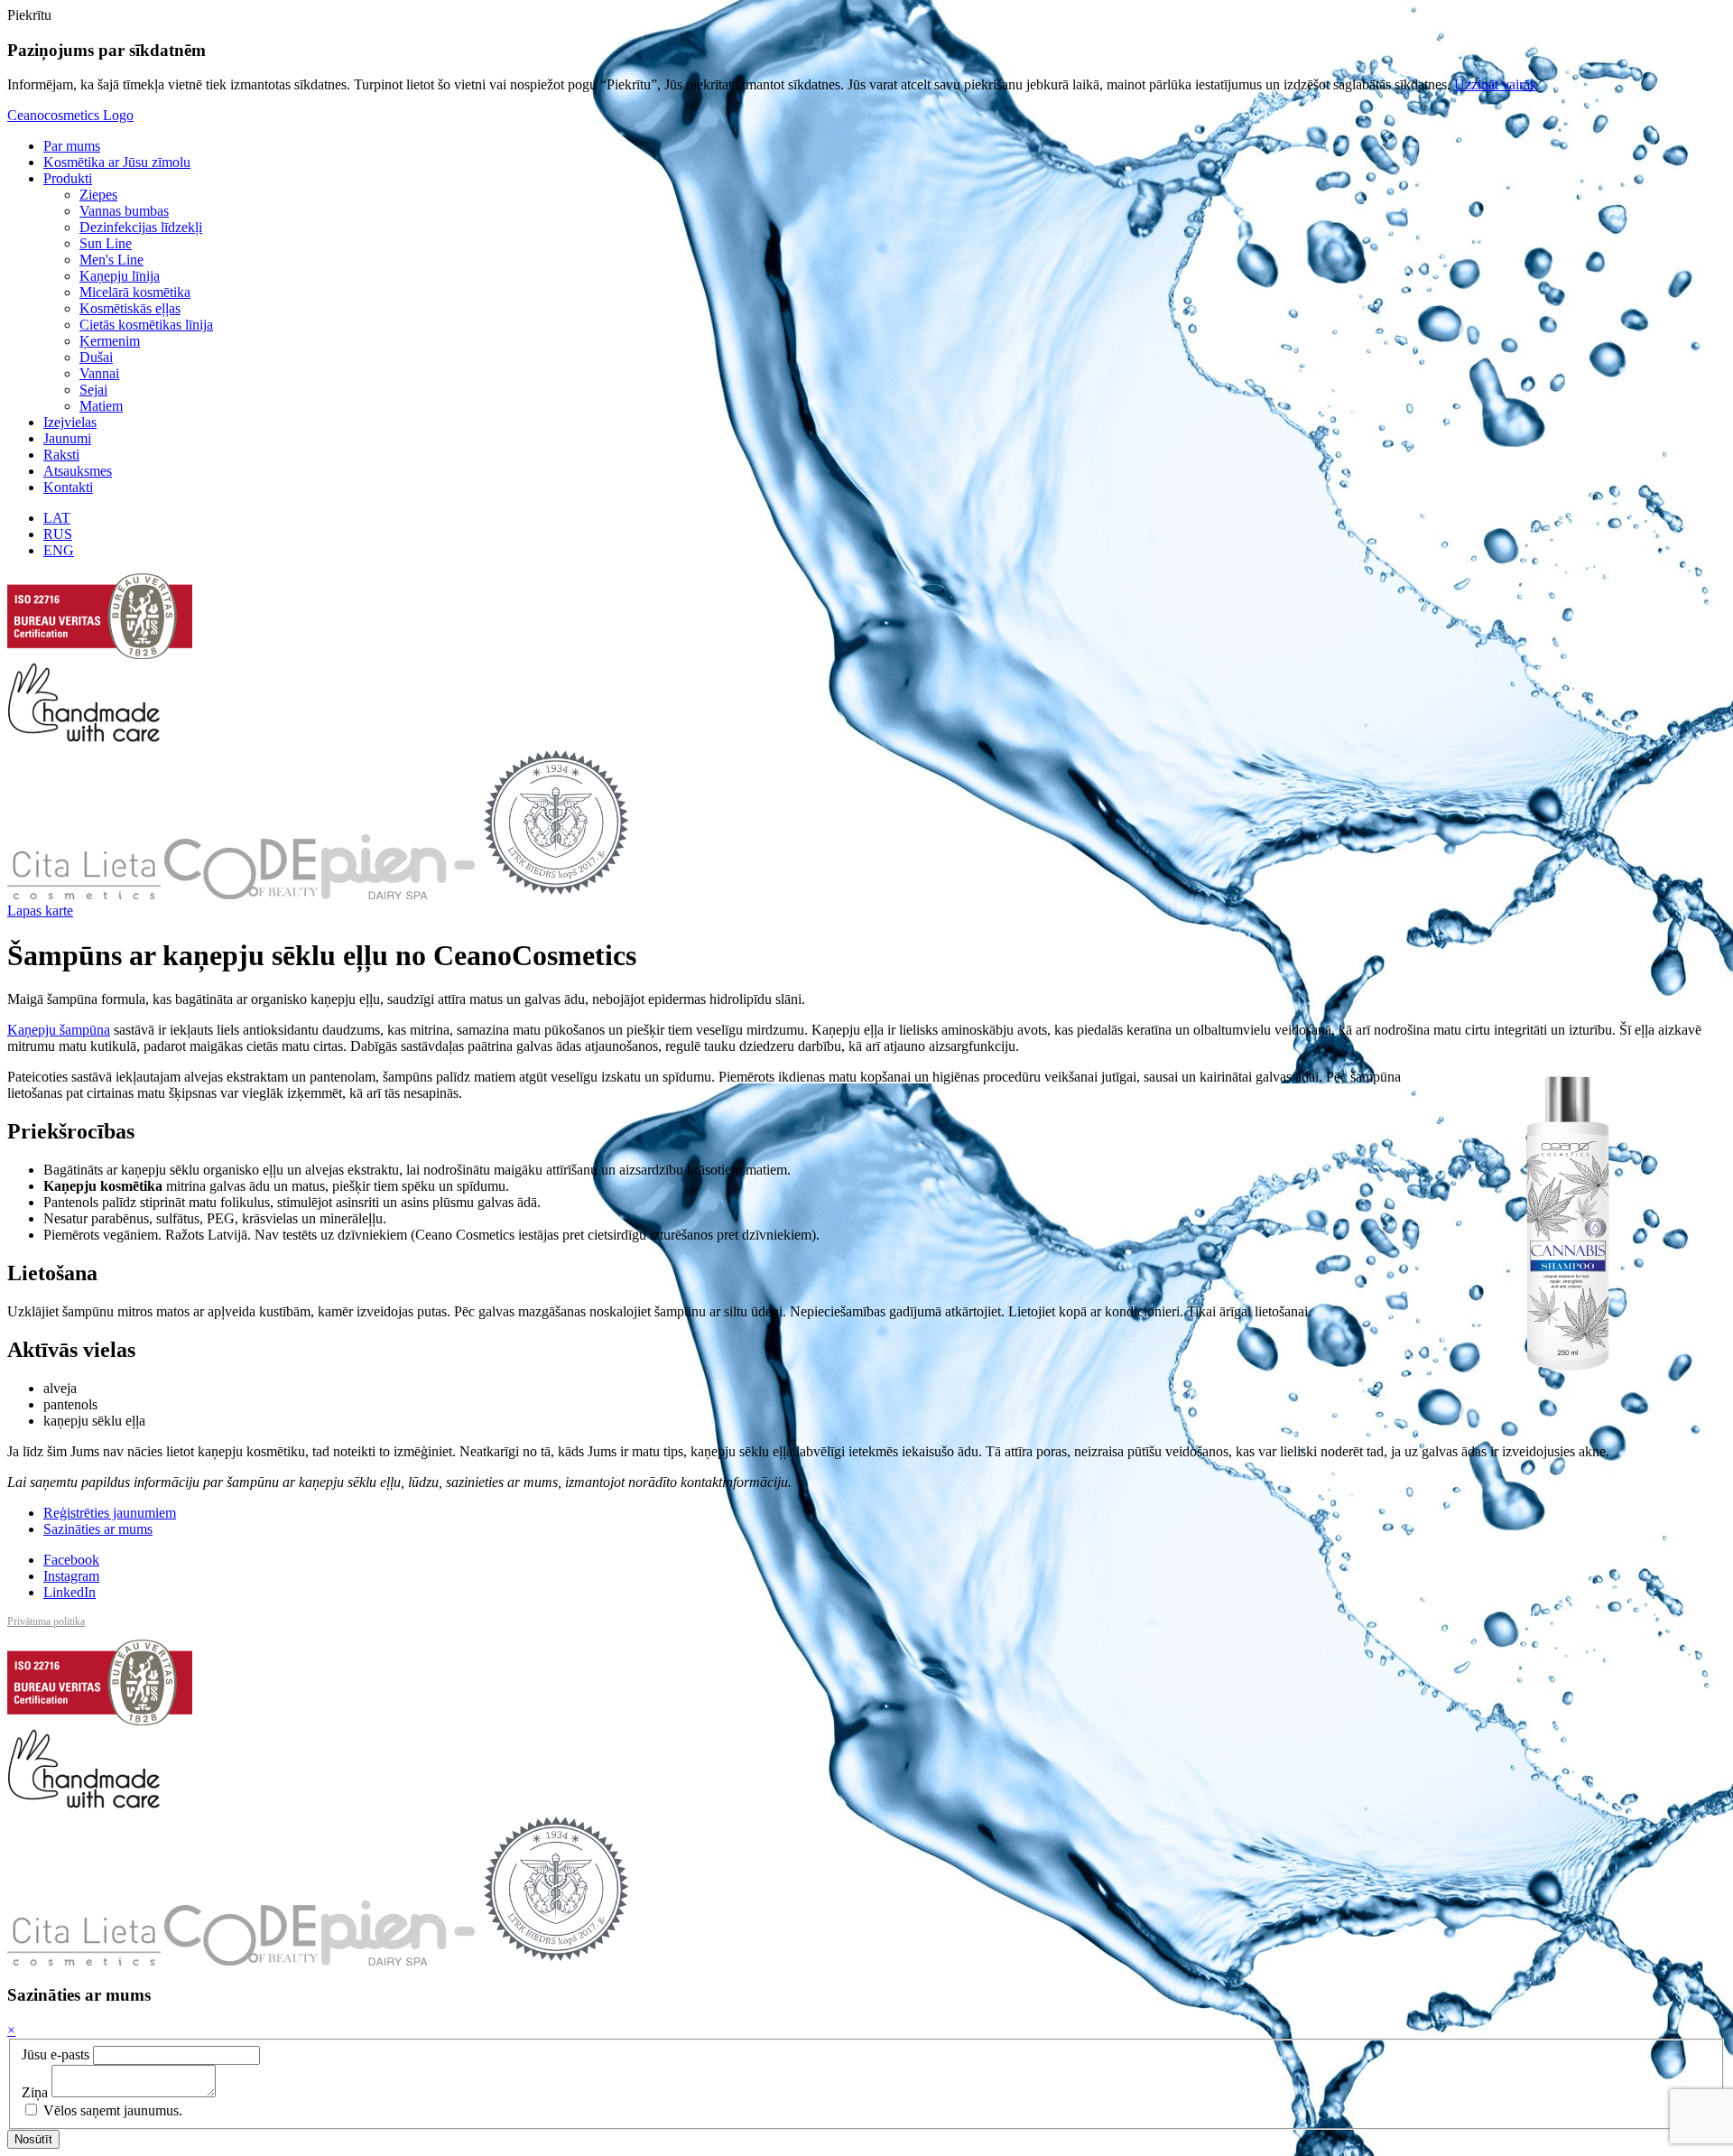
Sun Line (106, 243)
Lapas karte (40, 911)
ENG (59, 550)
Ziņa (35, 2092)
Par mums (72, 146)
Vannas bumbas (124, 211)
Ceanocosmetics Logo (70, 115)
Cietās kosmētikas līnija (146, 325)
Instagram (71, 1576)
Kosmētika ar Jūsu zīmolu (117, 162)
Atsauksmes (78, 471)
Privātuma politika (46, 1622)
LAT (57, 518)
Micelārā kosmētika (135, 292)
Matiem (101, 406)
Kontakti (68, 487)
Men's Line (111, 260)
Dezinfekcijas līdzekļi (141, 227)
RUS (58, 534)
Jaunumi (67, 438)
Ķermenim (110, 341)
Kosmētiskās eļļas (130, 308)
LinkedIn (70, 1592)
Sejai (93, 390)
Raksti (61, 455)
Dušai (96, 357)
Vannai (99, 373)
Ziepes (98, 195)
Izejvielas (70, 422)
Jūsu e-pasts (56, 2054)
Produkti (68, 178)
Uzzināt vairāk (1496, 84)
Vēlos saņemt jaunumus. (111, 2110)
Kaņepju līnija (120, 276)
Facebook (71, 1560)
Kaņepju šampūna (59, 1030)
